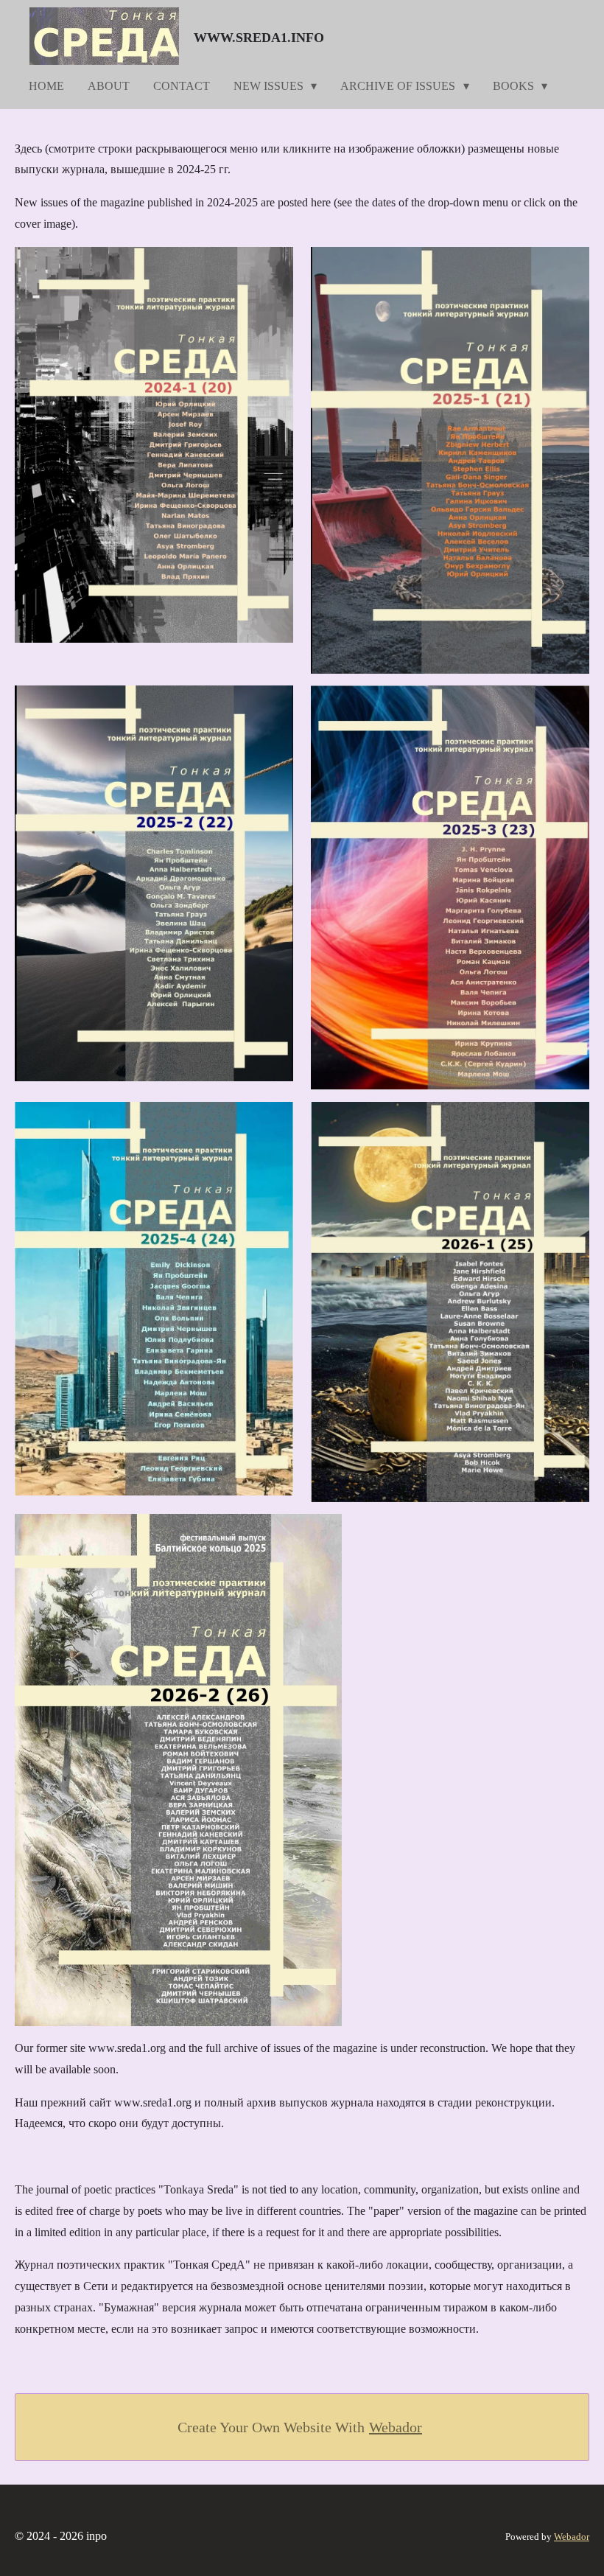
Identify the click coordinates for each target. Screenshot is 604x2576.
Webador (396, 2427)
